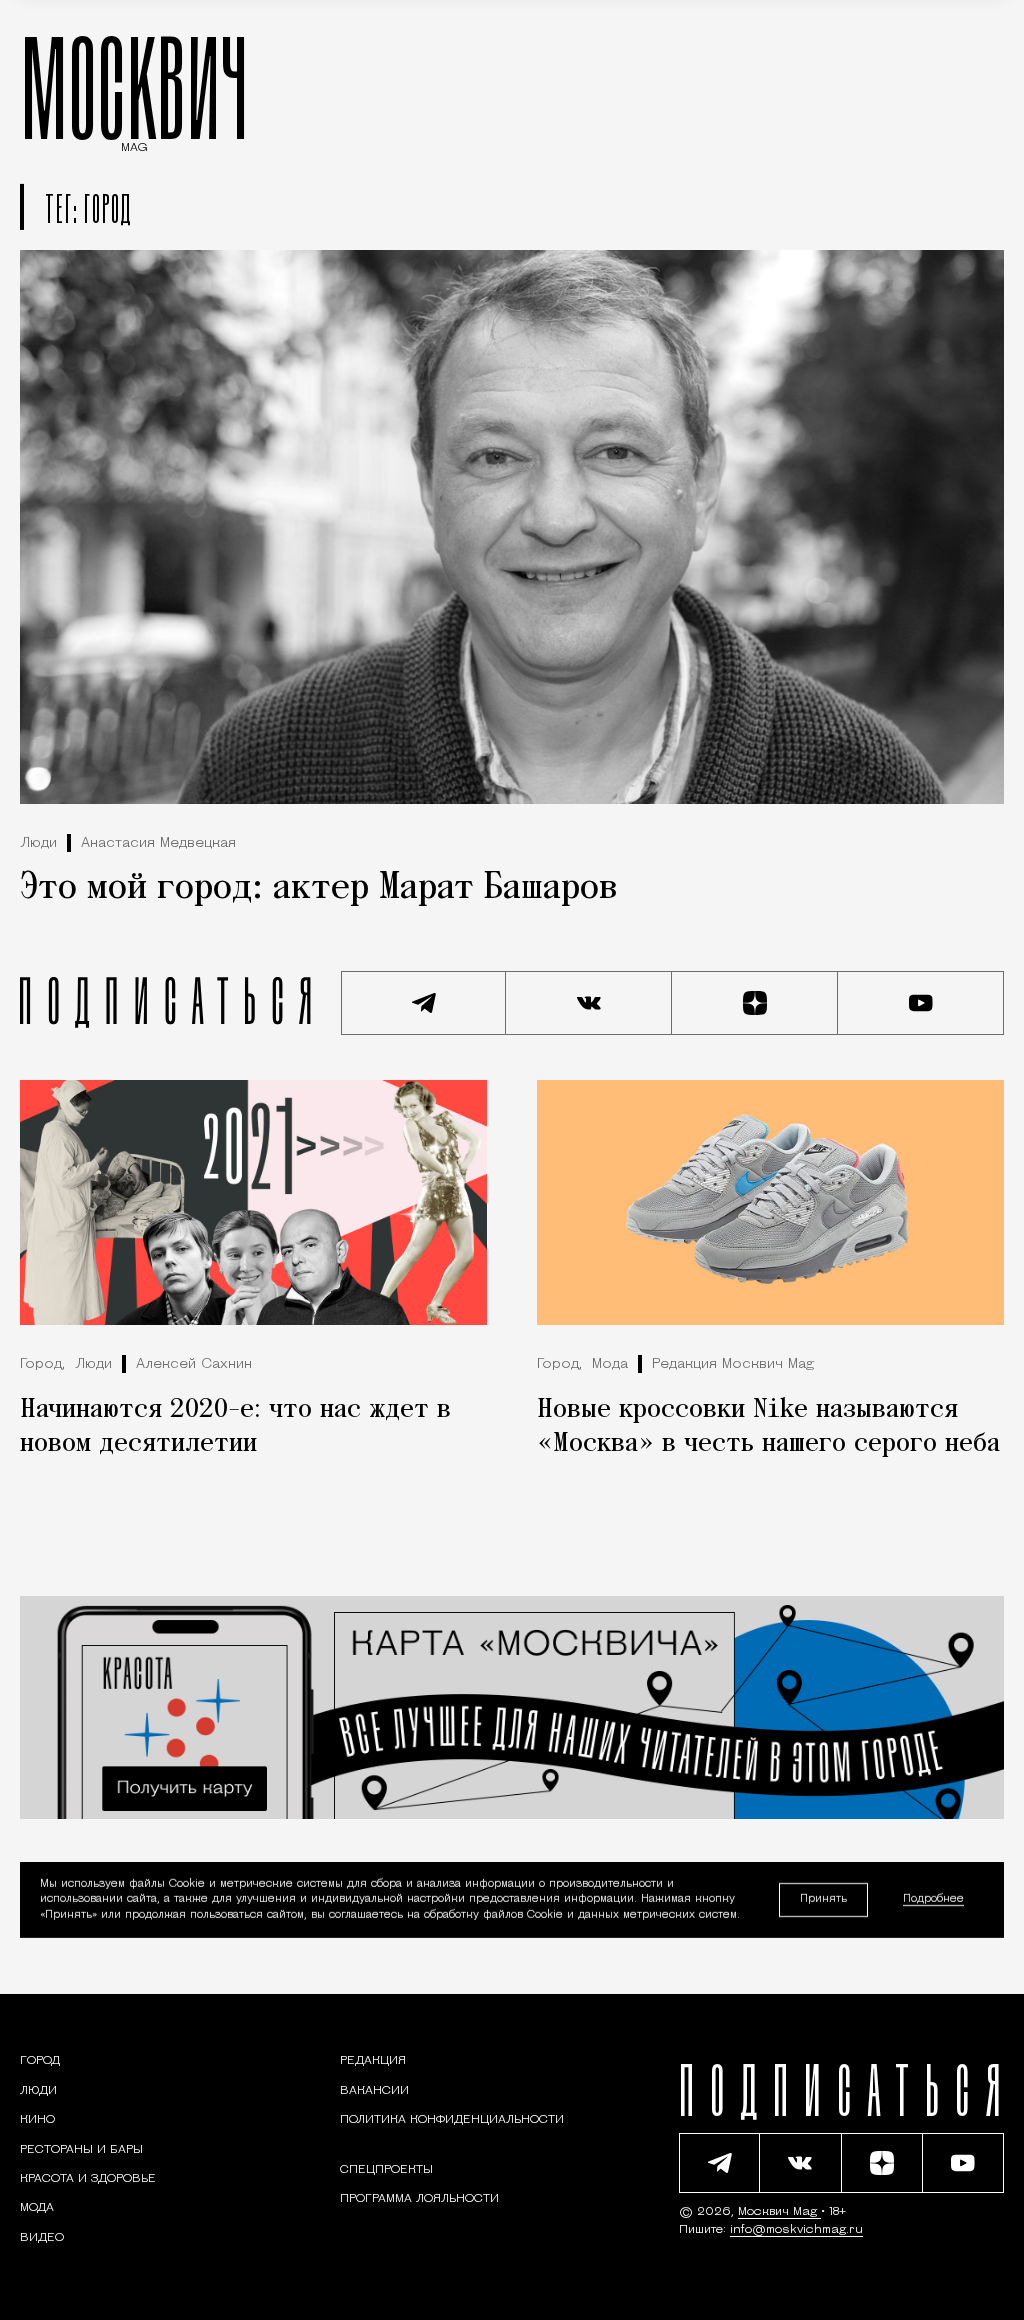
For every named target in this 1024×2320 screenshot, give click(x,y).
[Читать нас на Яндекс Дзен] (755, 1003)
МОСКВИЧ (134, 87)
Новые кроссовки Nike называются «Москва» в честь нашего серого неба (768, 1427)
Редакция (373, 2061)
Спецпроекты (386, 2170)
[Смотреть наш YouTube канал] (921, 1003)
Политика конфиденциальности (452, 2120)
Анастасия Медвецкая (158, 843)
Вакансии (374, 2091)
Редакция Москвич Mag (733, 1364)
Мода (610, 1364)
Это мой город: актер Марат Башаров (318, 888)
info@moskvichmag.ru (796, 2230)
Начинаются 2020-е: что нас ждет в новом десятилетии (235, 1427)
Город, (42, 1364)
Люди (38, 843)
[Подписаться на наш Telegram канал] (424, 1003)
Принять (823, 1899)
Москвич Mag (779, 2212)
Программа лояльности (419, 2199)
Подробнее (933, 1900)
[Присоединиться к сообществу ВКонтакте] (589, 1003)
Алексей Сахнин (194, 1364)
